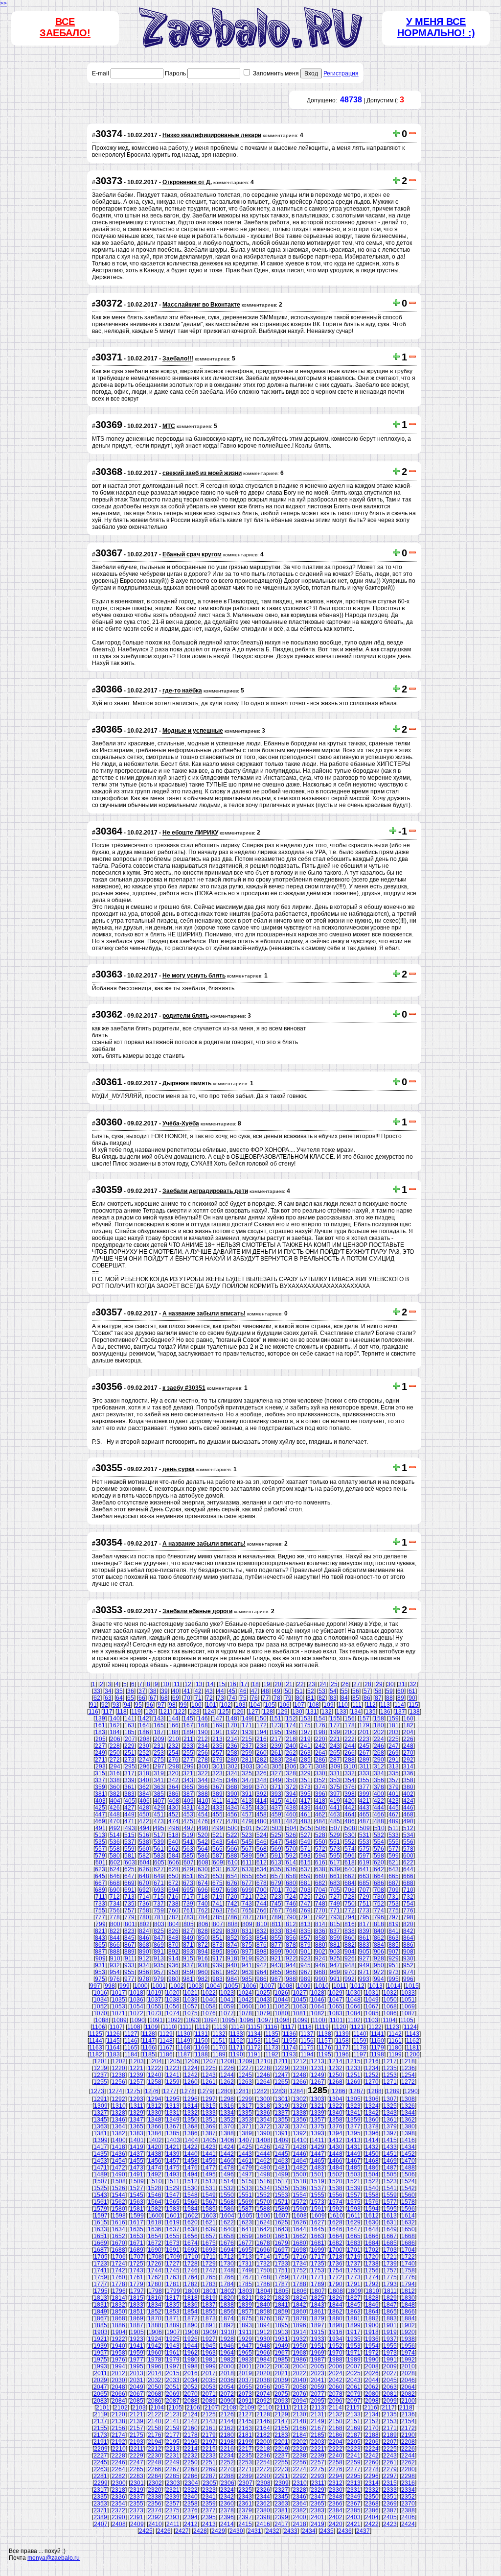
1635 (137, 2229)
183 (100, 1732)
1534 (263, 2188)
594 (320, 1856)
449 (129, 1814)
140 (115, 1718)
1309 (101, 2106)
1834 (155, 2305)
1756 (372, 2270)
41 (187, 1691)
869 (159, 1945)
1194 (307, 2054)
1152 (237, 2041)
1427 (281, 2147)
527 (306, 1835)
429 (159, 1808)
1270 (372, 2082)
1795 (101, 2291)
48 (266, 1691)
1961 (173, 2353)
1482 (299, 2168)
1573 (318, 2202)
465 (364, 1814)
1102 (354, 2020)
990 (320, 1979)
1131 (201, 2034)
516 (144, 1835)
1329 (137, 2113)
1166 (148, 2048)
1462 (263, 2161)
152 (291, 1718)
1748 (227, 2270)
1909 (209, 2332)
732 (408, 1897)
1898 (336, 2325)
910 (115, 1958)
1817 (173, 2298)
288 (350, 1760)
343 (188, 1780)
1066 (354, 2006)
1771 (318, 2277)
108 (314, 1705)
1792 (372, 2284)
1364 (118, 2126)
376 (350, 1787)
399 (364, 1794)
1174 (289, 2048)
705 (335, 1890)
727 (335, 1897)
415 (276, 1801)
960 (203, 1972)
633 (247, 1869)
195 (276, 1732)
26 (345, 1684)
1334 (227, 2113)
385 (159, 1794)
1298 (227, 2099)
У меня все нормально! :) (436, 27)
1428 (299, 2147)
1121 (357, 2027)
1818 (191, 2298)
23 (312, 1684)
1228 (263, 2068)
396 (320, 1794)
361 (129, 1787)
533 (394, 1835)
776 (408, 1910)
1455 (137, 2161)
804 (174, 1924)
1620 (191, 2222)
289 (364, 1760)
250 (115, 1753)
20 (278, 1684)
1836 (191, 2305)
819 (394, 1924)
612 (262, 1862)
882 (350, 1945)
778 (115, 1917)
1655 (173, 2236)
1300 (263, 2099)
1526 (118, 2188)
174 (291, 1725)
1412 (336, 2140)
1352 (227, 2120)
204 (408, 1732)
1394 (336, 2133)
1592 (336, 2209)
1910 (228, 2332)
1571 (281, 2202)
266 (350, 1753)
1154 (272, 2041)
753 (394, 1904)
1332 (191, 2113)
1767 (245, 2277)
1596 (408, 2209)
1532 (227, 2188)
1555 (318, 2195)
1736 (336, 2264)
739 (188, 1904)
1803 (246, 2291)
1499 (281, 2174)
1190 (237, 2054)
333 (364, 1773)
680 (291, 1883)
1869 (137, 2318)
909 (101, 1958)
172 (262, 1725)
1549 (209, 2195)
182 (408, 1725)
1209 (246, 2061)
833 (276, 1931)
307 (306, 1766)
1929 (245, 2339)
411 (218, 1801)
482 (291, 1821)
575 (364, 1849)
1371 (245, 2126)
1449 (354, 2154)
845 (129, 1938)
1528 (155, 2188)
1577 (390, 2202)
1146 (131, 2041)
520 (203, 1835)
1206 (191, 2061)
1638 (191, 2229)
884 (379, 1945)
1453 (100, 2161)
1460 (227, 2161)
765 (247, 1910)
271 (100, 1760)
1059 (227, 2006)
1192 (272, 2054)
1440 (191, 2154)
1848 (408, 2305)
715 (159, 1897)
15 (222, 1684)
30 (390, 1684)
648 (144, 1876)
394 (291, 1794)
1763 (173, 2277)
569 (276, 1849)
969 (335, 1972)
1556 (336, 2195)
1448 (336, 2154)
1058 (209, 2006)
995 (394, 1979)
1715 (281, 2257)
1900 (372, 2325)
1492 (155, 2174)
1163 (96, 2048)
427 (129, 1808)
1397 (390, 2133)
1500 (299, 2174)
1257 (137, 2082)
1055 (155, 2006)
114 (399, 1705)
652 (203, 1876)
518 (173, 1835)
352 (320, 1780)
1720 (372, 2257)
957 (159, 1972)
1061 (263, 2006)
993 (364, 1979)
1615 (100, 2222)
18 (255, 1684)
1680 (299, 2243)
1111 (186, 2027)
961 (217, 1972)
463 (335, 1814)
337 (100, 1780)
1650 (408, 2229)
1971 (354, 2353)
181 (394, 1725)
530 (350, 1835)
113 (385, 1705)
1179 (377, 2048)
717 (188, 1897)
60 (401, 1691)
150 (262, 1718)
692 (144, 1890)
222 (350, 1739)
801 (130, 1924)
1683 (354, 2243)
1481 (281, 2168)
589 (247, 1856)
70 (187, 1698)
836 (320, 1931)
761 (188, 1910)
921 (276, 1958)
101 (211, 1705)
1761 (137, 2277)
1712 (227, 2257)
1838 (227, 2305)
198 (320, 1732)
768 (291, 1910)
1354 (263, 2120)
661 (335, 1876)
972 (379, 1972)
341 (159, 1780)
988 (291, 1979)
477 (217, 1821)
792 (320, 1917)
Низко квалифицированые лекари (212, 135)
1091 (156, 2020)
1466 (336, 2161)
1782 (191, 2284)
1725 (137, 2264)
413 (247, 1801)
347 (247, 1780)
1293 (137, 2099)
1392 (299, 2133)
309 (335, 1766)
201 (364, 1732)
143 (159, 1718)
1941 (137, 2346)
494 (145, 1828)
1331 (173, 2113)
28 (368, 1684)
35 (119, 1691)
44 (221, 1691)
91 (93, 1705)
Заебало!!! (178, 358)
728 (350, 1897)
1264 (263, 2082)
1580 (118, 2209)
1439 (173, 2154)
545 (247, 1842)
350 (291, 1780)
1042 (245, 2000)
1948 (263, 2346)
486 (350, 1821)
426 (115, 1808)
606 (174, 1862)
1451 (390, 2154)
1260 (191, 2082)
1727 (173, 2264)
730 (379, 1897)
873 (217, 1945)
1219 (100, 2068)
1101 (336, 2020)
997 (95, 1986)
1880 (336, 2318)
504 (291, 1828)
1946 (227, 2346)
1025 (263, 1993)
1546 (155, 2195)
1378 (372, 2126)
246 (379, 1746)
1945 (209, 2346)
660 (320, 1876)
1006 (250, 1986)
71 (198, 1698)
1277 (170, 2091)
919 (247, 1958)
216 (262, 1739)
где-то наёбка (182, 691)
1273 (97, 2091)
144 (173, 1718)
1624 (263, 2222)
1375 (318, 2126)
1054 (137, 2006)
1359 (354, 2120)
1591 (318, 2209)
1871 (173, 2318)
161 (100, 1725)
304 (262, 1766)
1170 (219, 2048)
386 (173, 1794)
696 (203, 1890)
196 (291, 1732)
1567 (209, 2202)
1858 (263, 2312)
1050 (390, 2000)
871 (188, 1945)
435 (247, 1808)
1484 (336, 2168)
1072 (137, 2013)
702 (291, 1890)
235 (217, 1746)
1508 (119, 2181)
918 (232, 1958)
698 (232, 1890)
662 (350, 1876)
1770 (299, 2277)
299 (189, 1766)
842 (408, 1931)
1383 (137, 2133)
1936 (372, 2339)
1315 (209, 2106)
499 (218, 1828)
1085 (372, 2013)
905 (364, 1952)
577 (394, 1849)
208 (145, 1739)
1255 (100, 2082)
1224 (191, 2068)
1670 (118, 2243)
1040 (209, 2000)
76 (254, 1698)
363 (159, 1787)
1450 (372, 2154)
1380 (408, 2126)
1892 (227, 2325)
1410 (300, 2140)
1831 (100, 2305)
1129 (166, 2034)
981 (188, 1979)
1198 (377, 2054)
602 (115, 1862)
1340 (336, 2113)
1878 (299, 2318)
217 (276, 1739)
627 (159, 1869)
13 (199, 1684)
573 (335, 1849)
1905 (137, 2332)
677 (247, 1883)
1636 (155, 2229)
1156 (307, 2041)
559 (129, 1849)
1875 (245, 2318)
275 (159, 1760)
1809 (354, 2291)
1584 (191, 2209)
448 (115, 1814)
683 (335, 1883)
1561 (100, 2202)
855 (276, 1938)
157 (364, 1718)
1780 (155, 2284)
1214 (336, 2061)
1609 (318, 2216)
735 (129, 1904)
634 (262, 1869)
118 (122, 1712)
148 (232, 1718)
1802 (228, 2291)
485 (335, 1821)
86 (367, 1698)
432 (203, 1808)
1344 (408, 2113)
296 (145, 1766)
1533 (245, 2188)
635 (276, 1869)
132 (327, 1712)
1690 (155, 2250)
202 (379, 1732)
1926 (191, 2339)
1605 (246, 2216)
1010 (322, 1986)
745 (276, 1904)
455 (217, 1814)
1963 (209, 2353)
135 (371, 1712)
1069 (408, 2006)
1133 (237, 2034)
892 (173, 1952)
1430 (336, 2147)
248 (408, 1746)
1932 (299, 2339)
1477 (209, 2168)
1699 (318, 2250)
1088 (102, 2020)
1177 (342, 2048)
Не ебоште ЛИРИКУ (190, 833)
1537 (318, 2188)
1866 (408, 2312)
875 (247, 1945)
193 (247, 1732)
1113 (220, 2027)
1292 (118, 2099)
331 (335, 1773)
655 (247, 1876)
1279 (206, 2091)
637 (306, 1869)
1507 (101, 2181)
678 (262, 1883)
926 (350, 1958)
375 (335, 1787)
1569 (245, 2202)
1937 (390, 2339)
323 (217, 1773)
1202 (119, 2061)
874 (232, 1945)
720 (232, 1897)
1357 (318, 2120)
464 (350, 1814)
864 (408, 1938)
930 (408, 1958)
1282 (260, 2091)
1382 (118, 2133)
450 (144, 1814)
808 (233, 1924)
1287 (357, 2091)
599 (394, 1856)
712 (115, 1897)
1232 (336, 2068)
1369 (209, 2126)
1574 (336, 2202)
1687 (100, 2250)
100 (196, 1705)
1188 (201, 2054)
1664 (336, 2236)
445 (394, 1808)
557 (100, 1849)
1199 (395, 2054)
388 (203, 1794)
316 (115, 1773)
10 (166, 1684)
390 (232, 1794)
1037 (155, 2000)
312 (379, 1766)
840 (379, 1931)
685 (364, 1883)
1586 (227, 2209)
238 (262, 1746)
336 (408, 1773)
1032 (390, 1993)
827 (188, 1931)
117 (108, 1712)
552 (350, 1842)
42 (198, 1691)
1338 (299, 2113)
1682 (336, 2243)
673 (188, 1883)
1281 (242, 2091)
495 (159, 1828)
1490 (118, 2174)
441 (335, 1808)
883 (364, 1945)
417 (306, 1801)
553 (364, 1842)
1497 (245, 2174)
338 (115, 1780)
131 (312, 1712)
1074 (173, 2013)
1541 (390, 2188)
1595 (390, 2209)
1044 (281, 2000)
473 (159, 1821)
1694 (227, 2250)
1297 (209, 2099)
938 (203, 1965)
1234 (372, 2068)
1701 (354, 2250)
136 (385, 1712)
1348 (155, 2120)
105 (270, 1705)
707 (364, 1890)
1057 (191, 2006)
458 (262, 1814)
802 (145, 1924)
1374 (299, 2126)
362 (144, 1787)
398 (350, 1794)
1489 (100, 2174)
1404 (191, 2140)
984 (232, 1979)
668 (115, 1883)
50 (288, 1691)
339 (129, 1780)
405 (130, 1801)
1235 (390, 2068)
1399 (101, 2140)
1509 (137, 2181)
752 (379, 1904)
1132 (219, 2034)
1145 (113, 2041)
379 (394, 1787)
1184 (131, 2054)
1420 (155, 2147)
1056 (173, 2006)
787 (247, 1917)
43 (209, 1691)
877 (276, 1945)
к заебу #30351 (184, 1388)
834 (291, 1931)
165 (159, 1725)
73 (221, 1698)
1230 (299, 2068)
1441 (209, 2154)
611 (247, 1862)
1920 (408, 2332)
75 (243, 1698)
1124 (410, 2027)
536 (115, 1842)
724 (291, 1897)
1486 (372, 2168)
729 (364, 1897)
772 (350, 1910)
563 (188, 1849)
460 (291, 1814)
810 (262, 1924)
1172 (254, 2048)
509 (365, 1828)
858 (320, 1938)
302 (233, 1766)
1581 (137, 2209)
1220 (118, 2068)
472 (144, 1821)
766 (262, 1910)
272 (115, 1760)
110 (343, 1705)
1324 (372, 2106)
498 (203, 1828)
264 (320, 1753)
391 (247, 1794)
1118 (305, 2027)
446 (408, 1808)
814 (320, 1924)
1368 (191, 2126)
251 (129, 1753)
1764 (191, 2277)
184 (115, 1732)
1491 (137, 2174)
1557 (354, 2195)
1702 (372, 2250)
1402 (155, 2140)
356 (379, 1780)
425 (100, 1808)
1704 (408, 2250)
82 (322, 1698)
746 (291, 1904)
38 (153, 1691)
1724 (118, 2264)
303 (247, 1766)
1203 (137, 2061)
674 (203, 1883)
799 (101, 1924)
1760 (118, 2277)
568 (262, 1849)
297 (159, 1766)
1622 (227, 2222)
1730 (227, 2264)
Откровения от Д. (187, 182)
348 (262, 1780)
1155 (289, 2041)
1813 (100, 2298)
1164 (113, 2048)
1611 (354, 2216)
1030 (354, 1993)
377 (364, 1787)
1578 (408, 2202)
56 (356, 1691)
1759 (100, 2277)
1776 (408, 2277)
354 (350, 1780)
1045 (299, 2000)
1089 (120, 2020)
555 (394, 1842)
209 (159, 1739)
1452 (408, 2154)
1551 (245, 2195)
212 (203, 1739)
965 (276, 1972)
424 (408, 1801)
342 (173, 1780)
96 (150, 1705)
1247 (281, 2075)
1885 (100, 2325)
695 (188, 1890)
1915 (318, 2332)
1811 (390, 2291)
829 (217, 1931)
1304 (336, 2099)
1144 (96, 2041)
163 (129, 1725)
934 (144, 1965)
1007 (268, 1986)
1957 (100, 2353)
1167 (166, 2048)
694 (173, 1890)
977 (129, 1979)
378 (379, 1787)
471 (129, 1821)
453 (188, 1814)
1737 (354, 2264)
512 (408, 1828)
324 (232, 1773)
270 (408, 1753)
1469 (390, 2161)
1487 (390, 2168)
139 (100, 1718)
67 (153, 1698)
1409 (282, 2140)
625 (129, 1869)
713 (129, 1897)
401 (394, 1794)
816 (350, 1924)
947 (335, 1965)
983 (217, 1979)
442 (350, 1808)
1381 (100, 2133)
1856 (227, 2312)
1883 (390, 2318)
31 (402, 1684)
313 (394, 1766)
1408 (264, 2140)
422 (379, 1801)
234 (203, 1746)
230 (144, 1746)
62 (97, 1698)
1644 (299, 2229)
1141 (377, 2034)
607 (189, 1862)
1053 (118, 2006)
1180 (395, 2048)
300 (203, 1766)
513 (100, 1835)
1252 (372, 2075)
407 (159, 1801)
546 (262, 1842)
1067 (372, 2006)
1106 (99, 2027)
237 (247, 1746)
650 (173, 1876)
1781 (173, 2284)
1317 (245, 2106)
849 (188, 1938)
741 (217, 1904)
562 (173, 1849)
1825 (318, 2298)
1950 (299, 2346)
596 (350, 1856)
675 (217, 1883)
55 (344, 1691)
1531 (209, 2188)
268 (379, 1753)
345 (217, 1780)
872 (203, 1945)
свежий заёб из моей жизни (202, 473)
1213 (318, 2061)
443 (364, 1808)
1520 (336, 2181)
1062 (281, 2006)
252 (144, 1753)
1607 (282, 2216)
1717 (318, 2257)
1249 (318, 2075)
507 (335, 1828)
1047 (336, 2000)
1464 (299, 2161)
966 (291, 1972)
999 (125, 1986)
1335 (245, 2113)
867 (129, 1945)
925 (335, 1958)
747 (306, 1904)
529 (335, 1835)
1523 (390, 2181)
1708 (155, 2257)
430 (173, 1808)
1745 (173, 2270)
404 (115, 1801)
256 (203, 1753)
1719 (354, 2257)
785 (217, 1917)
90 (412, 1698)
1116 (271, 2027)
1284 (296, 2091)
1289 (393, 2091)
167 (188, 1725)
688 (408, 1883)
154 (320, 1718)
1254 (408, 2075)
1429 (318, 2147)
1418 (118, 2147)
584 (173, 1856)
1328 (118, 2113)
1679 (281, 2243)
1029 (336, 1993)
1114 (237, 2027)
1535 (281, 2188)
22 (300, 1684)
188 (173, 1732)
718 (203, 1897)
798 (408, 1917)
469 (100, 1821)
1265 (281, 2082)
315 (100, 1773)
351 (306, 1780)
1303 (318, 2099)
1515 (245, 2181)
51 (299, 1691)
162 (115, 1725)
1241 (173, 2075)
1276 (152, 2091)
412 (232, 1801)
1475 (173, 2168)
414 (262, 1801)
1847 (390, 2305)
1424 (227, 2147)
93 (116, 1705)
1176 (325, 2048)
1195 (325, 2054)
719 (217, 1897)
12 (188, 1684)
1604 (228, 2216)
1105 (407, 2020)
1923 (137, 2339)
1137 (307, 2034)
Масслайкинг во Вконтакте (201, 305)
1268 (336, 2082)
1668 (408, 2236)
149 (247, 1718)
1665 (354, 2236)
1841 (281, 2305)
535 (100, 1842)
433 (217, 1808)
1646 (336, 2229)
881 (335, 1945)
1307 (390, 2099)
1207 (209, 2061)
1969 (318, 2353)
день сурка (179, 1469)
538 (144, 1842)
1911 (245, 2332)
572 (320, 1849)
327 (276, 1773)
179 (364, 1725)
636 (291, 1869)
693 (159, 1890)
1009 (304, 1986)
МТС (169, 426)
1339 (318, 2113)
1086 (390, 2013)
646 (115, 1876)
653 (217, 1876)
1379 (390, 2126)
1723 (100, 2264)
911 (130, 1958)
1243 (209, 2075)
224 (379, 1739)
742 (232, 1904)
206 (115, 1739)
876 (262, 1945)
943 (276, 1965)
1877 (281, 2318)
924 (320, 1958)
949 (364, 1965)
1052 (100, 2006)
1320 (299, 2106)
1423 (209, 2147)
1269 (354, 2082)
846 (144, 1938)
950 (379, 1965)
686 (379, 1883)
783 (188, 1917)
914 (173, 1958)
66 (142, 1698)
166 (173, 1725)
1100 (319, 2020)
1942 (155, 2346)
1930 (263, 2339)
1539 (354, 2188)
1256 (118, 2082)
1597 (101, 2216)
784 (203, 1917)
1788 (299, 2284)
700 (262, 1890)
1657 (209, 2236)
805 (189, 1924)
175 (306, 1725)
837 (335, 1931)
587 (217, 1856)
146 (203, 1718)
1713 (245, 2257)
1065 (336, 2006)
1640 (227, 2229)
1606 (264, 2216)
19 (267, 1684)
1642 (263, 2229)
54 (333, 1691)
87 (378, 1698)
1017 (118, 1993)
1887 (137, 2325)
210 (174, 1739)
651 (188, 1876)
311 (364, 1766)
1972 (372, 2353)
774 (379, 1910)
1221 (137, 2068)
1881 (354, 2318)
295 (130, 1766)
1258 (155, 2082)
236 (232, 1746)
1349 (173, 2120)
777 (100, 1917)
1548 (191, 2195)
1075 (191, 2013)
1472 (118, 2168)
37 (142, 1691)
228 (115, 1746)
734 (115, 1904)
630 (203, 1869)
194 (262, 1732)
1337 (281, 2113)
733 (100, 1904)
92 (105, 1705)
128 (268, 1712)
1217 (390, 2061)
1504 (372, 2174)
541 (188, 1842)
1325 (390, 2106)
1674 (191, 2243)
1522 (372, 2181)
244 (350, 1746)
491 (101, 1828)
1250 (336, 2075)
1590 (299, 2209)
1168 (184, 2048)
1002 (177, 1986)
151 (276, 1718)
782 (173, 1917)
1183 (113, 2054)
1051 (408, 2000)
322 (203, 1773)
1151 (219, 2041)
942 (262, 1965)
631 (217, 1869)
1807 (318, 2291)
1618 (155, 2222)
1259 (173, 2082)
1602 (191, 2216)
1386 (191, 2133)
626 (144, 1869)
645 (100, 1876)
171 (247, 1725)
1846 (372, 2305)
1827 (354, 2298)
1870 (155, 2318)
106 (285, 1705)
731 (394, 1897)
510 (379, 1828)
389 (217, 1794)
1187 (184, 2054)
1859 (281, 2312)
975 (100, 1979)
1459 (209, 2161)
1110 (169, 2027)
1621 (209, 2222)
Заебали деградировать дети (205, 1191)
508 (350, 1828)
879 (306, 1945)
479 (247, 1821)
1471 (100, 2168)
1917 (354, 2332)
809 (247, 1924)
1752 (299, 2270)
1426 (263, 2147)
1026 (281, 1993)
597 (364, 1856)
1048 (354, 2000)
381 (100, 1794)
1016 (100, 1993)
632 (232, 1869)
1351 (209, 2120)
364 (173, 1787)
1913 (281, 2332)
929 (394, 1958)
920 (262, 1958)
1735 (318, 2264)
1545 (137, 2195)
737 (159, 1904)
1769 (281, 2277)
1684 (372, 2243)
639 (335, 1869)
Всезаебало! (65, 27)
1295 (173, 2099)
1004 (213, 1986)
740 (203, 1904)
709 (394, 1890)
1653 (137, 2236)
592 (291, 1856)
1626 (299, 2222)
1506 (408, 2174)
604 (145, 1862)
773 (364, 1910)
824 (144, 1931)
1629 (354, 2222)
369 (247, 1787)
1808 (336, 2291)
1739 (390, 2264)
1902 (408, 2325)
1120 (340, 2027)
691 (129, 1890)
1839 (245, 2305)
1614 (408, 2216)
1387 (209, 2133)
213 (217, 1739)
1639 (209, 2229)
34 (108, 1691)
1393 (318, 2133)
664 (379, 1876)
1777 (100, 2284)
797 (394, 1917)
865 (100, 1945)
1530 (191, 2188)
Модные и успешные (193, 731)
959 (188, 1972)
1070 (100, 2013)
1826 (336, 2298)
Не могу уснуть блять (194, 976)
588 (232, 1856)
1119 (322, 2027)
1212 (299, 2061)
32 (413, 1684)
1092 (174, 2020)
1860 (299, 2312)
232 (173, 1746)
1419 (137, 2147)
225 (394, 1739)
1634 (118, 2229)
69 (176, 1698)
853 (247, 1938)
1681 (318, 2243)
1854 (191, 2312)
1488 (408, 2168)
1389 (245, 2133)
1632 (408, 2222)
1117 (288, 2027)
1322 (336, 2106)
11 (177, 1684)
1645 (318, 2229)
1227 (245, 2068)
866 (115, 1945)
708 (379, 1890)
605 (159, 1862)
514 (115, 1835)
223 (364, 1739)
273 (129, 1760)
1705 (101, 2257)
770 (320, 1910)
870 (173, 1945)
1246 (263, 2075)
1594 (372, 2209)
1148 (166, 2041)
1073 (155, 2013)
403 (101, 1801)
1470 (408, 2161)
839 (364, 1931)
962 (232, 1972)
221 (335, 1739)
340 (144, 1780)
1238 (118, 2075)
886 (408, 1945)
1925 (173, 2339)
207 (130, 1739)
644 (408, 1869)
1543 (100, 2195)
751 (364, 1904)
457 (247, 1814)
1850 (118, 2312)
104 (255, 1705)
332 (350, 1773)
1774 (372, 2277)
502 (262, 1828)
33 (97, 1691)
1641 (245, 2229)
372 (291, 1787)
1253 (390, 2075)
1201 (101, 2061)
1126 (113, 2034)
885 (394, 1945)
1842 (299, 2305)
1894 (263, 2325)
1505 (390, 2174)
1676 (227, 2243)
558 (115, 1849)
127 (253, 1712)
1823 (281, 2298)
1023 (227, 1993)
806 (203, 1924)
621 (394, 1862)
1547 (173, 2195)
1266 (299, 2082)
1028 (318, 1993)
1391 (281, 2133)
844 (115, 1938)
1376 (336, 2126)
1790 (336, 2284)
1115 (254, 2027)
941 (247, 1965)
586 (203, 1856)
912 (144, 1958)
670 (144, 1883)
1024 (245, 1993)
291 (394, 1760)
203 (394, 1732)
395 (306, 1794)
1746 (191, 2270)
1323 (354, 2106)
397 (335, 1794)
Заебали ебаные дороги (197, 1611)
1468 (372, 2161)
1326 (408, 2106)
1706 (119, 2257)
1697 (281, 2250)
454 (203, 1814)
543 (217, 1842)
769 (306, 1910)
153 (306, 1718)
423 (394, 1801)
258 (232, 1753)
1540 (372, 2188)
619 (364, 1862)
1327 (100, 2113)
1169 (201, 2048)
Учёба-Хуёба (181, 1123)
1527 (137, 2188)
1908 (191, 2332)
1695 (245, 2250)
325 (247, 1773)
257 (217, 1753)
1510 (155, 2181)
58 (378, 1691)
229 (129, 1746)
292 (408, 1760)
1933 (318, 2339)
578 (408, 1849)
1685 (390, 2243)
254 (173, 1753)
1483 (318, 2168)
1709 (173, 2257)
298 (174, 1766)
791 (306, 1917)
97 (161, 1705)
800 (115, 1924)
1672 (155, 2243)
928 (379, 1958)
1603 (209, 2216)
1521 (354, 2181)
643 (394, 1869)
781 (159, 1917)
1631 (390, 2222)
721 (247, 1897)
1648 (372, 2229)
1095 (228, 2020)
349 (276, 1780)
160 (408, 1718)
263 (306, 1753)
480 (262, 1821)
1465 (318, 2161)
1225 (209, 2068)
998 (110, 1986)
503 (277, 1828)
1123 (393, 2027)
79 (288, 1698)
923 (306, 1958)
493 (130, 1828)
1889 (173, 2325)
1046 (318, 2000)
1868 (118, 2318)
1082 (318, 2013)
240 (291, 1746)
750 (350, 1904)
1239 (137, 2075)
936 (173, 1965)
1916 (336, 2332)
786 (232, 1917)
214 (232, 1739)
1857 (245, 2312)
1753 (318, 2270)
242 (320, 1746)
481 (276, 1821)
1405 (209, 2140)
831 (247, 1931)
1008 (286, 1986)
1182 (96, 2054)
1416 (408, 2140)
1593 (354, 2209)
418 (320, 1801)
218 (291, 1739)
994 (379, 1979)
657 (276, 1876)
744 (262, 1904)
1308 (408, 2099)
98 (172, 1705)
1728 (191, 2264)
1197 (360, 2054)
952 (408, 1965)
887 (100, 1952)
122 (180, 1712)
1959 (137, 2353)
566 (232, 1849)
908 (408, 1952)
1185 (148, 2054)
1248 (299, 2075)
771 (335, 1910)
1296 (191, 2099)
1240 (155, 2075)
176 (320, 1725)
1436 (118, 2154)
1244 (227, 2075)
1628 (336, 2222)
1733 (281, 2264)
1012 (358, 1986)
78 (277, 1698)
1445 (281, 2154)
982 (203, 1979)
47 (254, 1691)
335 (394, 1773)
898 (262, 1952)
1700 (336, 2250)
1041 (227, 2000)
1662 (299, 2236)
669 (129, 1883)
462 (320, 1814)
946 (320, 1965)
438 (291, 1808)
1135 (272, 2034)
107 (299, 1705)
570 (291, 1849)
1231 (318, 2068)
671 (159, 1883)
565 (217, 1849)
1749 (245, 2270)
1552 (263, 2195)
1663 (318, 2236)
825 (159, 1931)
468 (408, 1814)
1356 (299, 2120)
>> (3, 3)
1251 (354, 2075)
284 (291, 1760)
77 (266, 1698)
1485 (354, 2168)
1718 (336, 2257)
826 (173, 1931)
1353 (245, 2120)
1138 (325, 2034)
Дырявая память (187, 1083)
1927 (209, 2339)
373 (306, 1787)
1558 (372, 2195)
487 (364, 1821)
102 (226, 1705)
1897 (318, 2325)
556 (408, 1842)
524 (262, 1835)
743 (247, 1904)
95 (138, 1705)
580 (115, 1856)
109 (329, 1705)
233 (188, 1746)
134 (356, 1712)
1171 (237, 2048)
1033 (408, 1993)
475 (188, 1821)
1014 (394, 1986)
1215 (354, 2061)
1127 (131, 2034)
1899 (354, 2325)
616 (320, 1862)
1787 (281, 2284)
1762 (155, 2277)
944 (291, 1965)
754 (408, 1904)
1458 (191, 2161)
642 (379, 1869)
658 (291, 1876)
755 (100, 1910)
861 (364, 1938)
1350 (191, 2120)
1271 (390, 2082)
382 (115, 1794)
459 (276, 1814)
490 (408, 1821)
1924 (155, 2339)
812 (291, 1924)
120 (150, 1712)
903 (335, 1952)
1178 (360, 2048)
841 (394, 1931)
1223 (173, 2068)
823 (129, 1931)
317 (129, 1773)
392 (262, 1794)
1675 (209, 2243)
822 (115, 1931)
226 (408, 1739)
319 (159, 1773)
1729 (209, 2264)
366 (203, 1787)
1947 (245, 2346)
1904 (119, 2332)
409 (189, 1801)
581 (129, 1856)
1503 (354, 2174)
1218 (408, 2061)
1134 (254, 2034)
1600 (155, 2216)
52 (311, 1691)
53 (322, 1691)
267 (364, 1753)
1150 (201, 2041)
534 (408, 1835)
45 (232, 1691)
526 (291, 1835)
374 (320, 1787)
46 (243, 1691)
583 (159, 1856)
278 (203, 1760)
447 (100, 1814)
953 (100, 1972)
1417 (100, 2147)
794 (350, 1917)
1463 (281, 2161)
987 (276, 1979)
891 (159, 1952)
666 (408, 1876)
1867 (100, 2318)
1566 (191, 2202)
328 (291, 1773)
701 (276, 1890)
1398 (408, 2133)
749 (335, 1904)
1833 (137, 2305)
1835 (173, 2305)
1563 (137, 2202)
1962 (191, 2353)
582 (144, 1856)
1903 (101, 2332)
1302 (299, 2099)
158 (379, 1718)
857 (306, 1938)
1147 (148, 2041)
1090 (138, 2020)
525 (276, 1835)
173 (276, 1725)
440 (320, 1808)
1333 (209, 2113)
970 (350, 1972)
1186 (166, 2054)
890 (144, 1952)
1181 (413, 2048)
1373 (281, 2126)
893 (188, 1952)
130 (297, 1712)
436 (262, 1808)
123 (194, 1712)
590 (262, 1856)
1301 (281, 2099)
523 (247, 1835)
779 (129, 1917)
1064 (318, 2006)
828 (203, 1931)
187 (159, 1732)
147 (217, 1718)
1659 (245, 2236)
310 (350, 1766)
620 (379, 1862)
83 (333, 1698)
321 (188, 1773)
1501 (318, 2174)
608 (203, 1862)
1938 (408, 2339)
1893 (245, 2325)
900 (291, 1952)
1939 (100, 2346)
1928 (227, 2339)
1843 (318, 2305)
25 (334, 1684)
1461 (245, 2161)
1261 (209, 2082)
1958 (118, 2353)
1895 (281, 2325)
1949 (281, 2346)
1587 (245, 2209)
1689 (137, 2250)
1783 (209, 2284)
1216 (372, 2061)
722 (262, 1897)
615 (306, 1862)
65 (131, 1698)
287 (335, 1760)
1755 (354, 2270)
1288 (375, 2091)
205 (101, 1739)
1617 (137, 2222)
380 (408, 1787)
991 (335, 1979)
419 (335, 1801)
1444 (263, 2154)
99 (183, 1705)
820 (408, 1924)
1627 (318, 2222)
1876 (263, 2318)
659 (306, 1876)
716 (173, 1897)
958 (173, 1972)
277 (188, 1760)
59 (389, 1691)
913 (159, 1958)
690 (115, 1890)
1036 (137, 2000)
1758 (408, 2270)
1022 (209, 1993)
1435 (100, 2154)
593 (306, 1856)
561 (159, 1849)
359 (100, 1787)
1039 (191, 2000)
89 (401, 1698)
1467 (354, 2161)
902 (320, 1952)
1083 (336, 2013)
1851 (137, 2312)
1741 (100, 2270)
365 (188, 1787)
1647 (354, 2229)
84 (344, 1698)
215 (247, 1739)
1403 (173, 2140)
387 (188, 1794)
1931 (281, 2339)
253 (159, 1753)
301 (218, 1766)
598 (379, 1856)
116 (93, 1712)
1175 (307, 2048)
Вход (311, 73)
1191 (254, 2054)
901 (306, 1952)
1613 (390, 2216)
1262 (227, 2082)
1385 (173, 2133)
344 (203, 1780)
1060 (245, 2006)
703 (306, 1890)
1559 (390, 2195)
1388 (227, 2133)
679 (276, 1883)
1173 (272, 2048)
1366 (155, 2126)
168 (203, 1725)
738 (173, 1904)
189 (188, 1732)
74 (232, 1698)
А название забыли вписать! (204, 1313)
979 (159, 1979)
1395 (354, 2133)
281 (247, 1760)
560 (144, 1849)
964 (262, 1972)
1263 (245, 2082)
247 (394, 1746)
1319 (281, 2106)
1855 (209, 2312)
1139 (342, 2034)
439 (306, 1808)
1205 (173, 2061)
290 (379, 1760)
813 (306, 1924)
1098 (283, 2020)
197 (306, 1732)
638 (320, 1869)
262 (291, 1753)
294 (115, 1766)
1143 (413, 2034)
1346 (118, 2120)
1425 (245, 2147)
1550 (227, 2195)
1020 (173, 1993)
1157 (325, 2041)
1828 (372, 2298)
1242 (191, 2075)
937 (188, 1965)
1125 (96, 2034)
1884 (408, 2318)
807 (218, 1924)
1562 (118, 2202)
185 (129, 1732)
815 (335, 1924)
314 (408, 1766)
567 (247, 1849)
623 (100, 1869)
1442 (227, 2154)
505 (306, 1828)
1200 (413, 2054)
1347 (137, 2120)
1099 (301, 2020)
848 (173, 1938)
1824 (299, 2298)
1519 (318, 2181)
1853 (173, 2312)
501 (247, 1828)
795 (364, 1917)
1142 (395, 2034)
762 (203, 1910)
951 (394, 1965)
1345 (100, 2120)
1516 (263, 2181)
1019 (155, 1993)
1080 (281, 2013)
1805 (282, 2291)
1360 (372, 2120)
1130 (184, 2034)
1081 (299, 2013)
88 (389, 1698)
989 (306, 1979)
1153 (254, 2041)
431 (188, 1808)
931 (100, 1965)
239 (276, 1746)
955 (129, 1972)
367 (217, 1787)
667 (100, 1883)
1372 (263, 2126)
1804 (264, 2291)
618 (350, 1862)
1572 (299, 2202)
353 (335, 1780)
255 (188, 1753)
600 (408, 1856)
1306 (372, 2099)
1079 (263, 2013)
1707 (137, 2257)
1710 (191, 2257)
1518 (299, 2181)
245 (364, 1746)
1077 (227, 2013)
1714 (263, 2257)
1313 (173, 2106)
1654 (155, 2236)
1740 (408, 2264)
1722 (408, 2257)
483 (306, 1821)
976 (115, 1979)
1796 (119, 2291)
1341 (354, 2113)
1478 (227, 2168)
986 (262, 1979)
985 (247, 1979)
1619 (173, 2222)
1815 (137, 2298)
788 (262, 1917)
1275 (134, 2091)
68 (164, 1698)
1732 (263, 2264)
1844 (336, 2305)
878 (291, 1945)
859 (335, 1938)
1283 (278, 2091)
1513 (209, 2181)
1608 (300, 2216)
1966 (263, 2353)
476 (203, 1821)
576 (379, 1849)
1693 (209, 2250)
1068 (390, 2006)
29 (379, 1684)
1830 (408, 2298)
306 (291, 1766)
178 (350, 1725)
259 (247, 1753)
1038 (173, 2000)
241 (306, 1746)
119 (136, 1712)
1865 (390, 2312)
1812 (408, 2291)
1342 (372, 2113)
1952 (336, 2346)
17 (244, 1684)
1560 (408, 2195)
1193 (289, 2054)
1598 (119, 2216)
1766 (227, 2277)
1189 (219, 2054)
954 (115, 1972)
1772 (336, 2277)
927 (364, 1958)
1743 (137, 2270)
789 (276, 1917)
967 (306, 1972)
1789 (318, 2284)
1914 (299, 2332)
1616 (118, 2222)
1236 (408, 2068)
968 (320, 1972)
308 (321, 1766)
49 (277, 1691)
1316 (227, 2106)
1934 (336, 2339)
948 (350, 1965)
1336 (263, 2113)
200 (350, 1732)
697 (217, 1890)
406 (145, 1801)
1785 (245, 2284)
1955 (390, 2346)
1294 (155, 2099)
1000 (141, 1986)
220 (320, 1739)
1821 (245, 2298)
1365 (137, 2126)
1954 (372, 2346)
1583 (173, 2209)
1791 (354, 2284)
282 (262, 1760)
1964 (227, 2353)
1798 (155, 2291)
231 (159, 1746)
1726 (155, 2264)
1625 (281, 2222)
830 (232, 1931)
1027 (299, 1993)
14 (210, 1684)
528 (320, 1835)
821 (100, 1931)
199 (335, 1732)
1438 (155, 2154)
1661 (281, 2236)
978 (144, 1979)
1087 (408, 2013)
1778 (118, 2284)
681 (306, 1883)
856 (291, 1938)
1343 (390, 2113)
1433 (390, 2147)
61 (412, 1691)
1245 (245, 2075)
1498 (263, 2174)
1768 (263, 2277)
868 (144, 1945)
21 (289, 1684)
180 (379, 1725)
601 (101, 1862)
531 (364, 1835)
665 (394, 1876)
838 (350, 1931)
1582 (155, 2209)
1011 (340, 1986)
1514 (227, 2181)
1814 (118, 2298)
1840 (263, 2305)
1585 (209, 2209)
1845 (354, 2305)
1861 (318, 2312)
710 (408, 1890)
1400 (119, 2140)
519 (188, 1835)
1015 (412, 1986)
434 (232, 1808)
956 (144, 1972)
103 (240, 1705)
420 (350, 1801)
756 (115, 1910)
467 (394, 1814)
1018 (137, 1993)
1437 (137, 2154)
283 (276, 1760)
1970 (336, 2353)
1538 (336, 2188)
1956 (408, 2346)
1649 (390, 2229)
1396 (372, 2133)
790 (291, 1917)
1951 (318, 2346)
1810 (372, 2291)
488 (379, 1821)
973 (394, 1972)
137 (400, 1712)
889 (129, 1952)
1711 (209, 2257)
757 (129, 1910)
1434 (408, 2147)
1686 (408, 2243)
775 (394, 1910)
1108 (134, 2027)
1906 (155, 2332)
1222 (155, 2068)
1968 (299, 2353)
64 (119, 1698)
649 (159, 1876)
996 (408, 1979)
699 (247, 1890)
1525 (100, 2188)
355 (364, 1780)
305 (277, 1766)
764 (232, 1910)
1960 (155, 2353)
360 (115, 1787)
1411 (318, 2140)
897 (247, 1952)
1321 (318, 2106)
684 (350, 1883)
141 (129, 1718)
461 (306, 1814)
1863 (354, 2312)
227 (100, 1746)
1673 (173, 2243)
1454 (118, 2161)
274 (144, 1760)
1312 (155, 2106)
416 (291, 1801)
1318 (263, 2106)
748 (320, 1904)
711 (100, 1897)
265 (335, 1753)
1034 (100, 2000)
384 (144, 1794)
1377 (354, 2126)
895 (217, 1952)
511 (394, 1828)
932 (115, 1965)
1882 (372, 2318)
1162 (413, 2041)
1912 (263, 2332)
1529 (173, 2188)
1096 (247, 2020)
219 (306, 1739)
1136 (289, 2034)
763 (217, 1910)
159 (394, 1718)
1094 (210, 2020)
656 (262, 1876)
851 (217, 1938)
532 (379, 1835)
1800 (191, 2291)
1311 (137, 2106)
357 (394, 1780)
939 (217, 1965)
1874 (227, 2318)
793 (335, 1917)
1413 (354, 2140)
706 (350, 1890)
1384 (155, 2133)
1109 (151, 2027)
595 (335, 1856)
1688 (118, 2250)
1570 (263, 2202)
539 (159, 1842)
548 (291, 1842)
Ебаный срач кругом (192, 554)
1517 (281, 2181)
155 (335, 1718)
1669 (100, 2243)
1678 (263, 2243)
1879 (318, 2318)
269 (394, 1753)
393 (276, 1794)
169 (217, 1725)
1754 (336, 2270)
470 (115, 1821)
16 (233, 1684)
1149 (184, 2041)
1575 (354, 2202)
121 (165, 1712)
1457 (173, 2161)
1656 (191, 2236)
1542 (408, 2188)
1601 (173, 2216)
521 (217, 1835)
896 (232, 1952)
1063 (299, 2006)
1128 (148, 2034)
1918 (372, 2332)
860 (350, 1938)
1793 (390, 2284)
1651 (100, 2236)
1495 (209, 2174)
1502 (336, 2174)
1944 (191, 2346)
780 (144, 1917)
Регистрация (341, 73)
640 (350, 1869)
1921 (100, 2339)
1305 (354, 2099)
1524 (408, 2181)
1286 (339, 2091)
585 (188, 1856)
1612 (372, 2216)
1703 (390, 2250)
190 (203, 1732)
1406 (228, 2140)
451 (159, 1814)
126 (239, 1712)
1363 (100, 2126)
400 (379, 1794)
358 (408, 1780)
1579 (100, 2209)
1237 (100, 2075)
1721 (390, 2257)
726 (320, 1897)
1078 (245, 2013)
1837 (209, 2305)
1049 (372, 2000)
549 (306, 1842)
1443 (245, 2154)
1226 (227, 2068)
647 (129, 1876)
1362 (408, 2120)
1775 (390, 2277)
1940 (118, 2346)
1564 (155, 2202)
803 (159, 1924)
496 (174, 1828)
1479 (245, 2168)
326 (262, 1773)
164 (144, 1725)
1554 (299, 2195)
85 (356, 1698)
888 (115, 1952)
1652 (118, 2236)
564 (203, 1849)
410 (203, 1801)
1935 (354, 2339)
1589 (281, 2209)
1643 (281, 2229)
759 (159, 1910)
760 (173, 1910)
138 (415, 1712)
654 (232, 1876)
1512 (191, 2181)
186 (144, 1732)
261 (276, 1753)
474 (173, 1821)
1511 (173, 2181)
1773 (354, 2277)
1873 (209, 2318)
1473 (137, 2168)
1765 (209, 2277)
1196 (342, 2054)
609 (218, 1862)
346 (232, 1780)
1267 (318, 2082)
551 (335, 1842)
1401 (137, 2140)
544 (232, 1842)
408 (174, 1801)
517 (159, 1835)
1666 (372, 2236)
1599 (137, 2216)
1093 (192, 2020)
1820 (227, 2298)
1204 (155, 2061)
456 (232, 1814)
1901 (390, 2325)
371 (276, 1787)
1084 (354, 2013)
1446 (299, 2154)
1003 (195, 1986)
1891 (209, 2325)
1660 (263, 2236)
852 (232, 1938)
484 (320, 1821)
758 (144, 1910)
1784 (227, 2284)
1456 (155, 2161)
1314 (191, 2106)
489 (394, 1821)
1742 (118, 2270)
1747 (209, 2270)
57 (367, 1691)
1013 (376, 1986)
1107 (116, 2027)
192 (232, 1732)
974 (408, 1972)
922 (291, 1958)
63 (108, 1698)
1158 (342, 2041)
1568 (227, 2202)
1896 (299, 2325)
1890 (191, 2325)
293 (101, 1766)
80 (299, 1698)
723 (276, 1897)
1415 (390, 2140)
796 (379, 1917)
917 (217, 1958)
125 (224, 1712)
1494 (191, 2174)
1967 (281, 2353)
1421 (173, 2147)
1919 (390, 2332)
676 (232, 1883)
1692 (191, 2250)
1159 (360, 2041)
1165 (131, 2048)
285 (306, 1760)
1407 (246, 2140)
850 (203, 1938)
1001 (159, 1986)
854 (262, 1938)
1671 (137, 2243)
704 (320, 1890)
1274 (115, 2091)
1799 (173, 2291)
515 (129, 1835)
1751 (281, 2270)
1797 (137, 2291)
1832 (118, 2305)
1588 (263, 2209)
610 (233, 1862)
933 (129, 1965)
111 (357, 1705)
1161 (395, 2041)
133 (341, 1712)
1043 (263, 2000)
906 (379, 1952)
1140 (360, 2034)
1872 (191, 2318)
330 (320, 1773)
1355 (281, 2120)
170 (232, 1725)
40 (176, 1691)
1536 (299, 2188)
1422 (191, 2147)
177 (335, 1725)
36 (131, 1691)
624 (115, 1869)
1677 (245, 2243)
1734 (299, 2264)
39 (164, 1691)
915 (188, 1958)
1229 (281, 2068)
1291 (100, 2099)
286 (320, 1760)
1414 (372, 2140)
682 (320, 1883)
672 (173, 1883)
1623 (245, 2222)
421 (364, 1801)
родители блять (186, 1016)
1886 (118, 2325)
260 (262, 1753)
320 (173, 1773)
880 (320, 1945)
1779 (137, 2284)
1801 (209, 2291)
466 (379, 1814)
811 (276, 1924)
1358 (336, 2120)
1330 (155, 2113)
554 (379, 1842)
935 (159, 1965)
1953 (354, 2346)
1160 (377, 2041)
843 (100, 1938)
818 (379, 1924)
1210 (264, 2061)
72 (209, 1698)
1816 (155, 2298)
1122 (375, 2027)
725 (306, 1897)
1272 (408, 2082)
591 (276, 1856)
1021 (191, 1993)
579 (100, 1856)
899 (276, 1952)
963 (247, 1972)
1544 (118, 2195)
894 (203, 1952)
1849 (100, 2312)
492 (115, 1828)
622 (408, 1862)
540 (173, 1842)
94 (127, 1705)
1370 (227, 2126)
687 (394, 1883)
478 (232, 1821)
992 (350, 1979)
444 (379, 1808)
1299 (245, 2099)
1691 (173, 2250)
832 (262, 1931)
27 (357, 1684)
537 (129, 1842)
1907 (173, 2332)
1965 (245, 2353)
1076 (209, 2013)
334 (379, 1773)
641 (364, 1869)
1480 (263, 2168)
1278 (188, 2091)
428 (144, 1808)
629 (188, 1869)
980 (173, 1979)
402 (408, 1794)
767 (276, 1910)
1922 (118, 2339)
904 (350, 1952)
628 (173, 1869)
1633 (100, 2229)
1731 (245, 2264)
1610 (336, 2216)
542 (203, 1842)
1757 (390, 2270)
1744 (155, 2270)
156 (350, 1718)
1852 (155, 2312)
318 (144, 1773)
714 (144, 1897)
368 (232, 1787)
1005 (231, 1986)
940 (232, 1965)
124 (209, 1712)
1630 (372, 2222)
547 (276, 1842)
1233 (354, 2068)
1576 (372, 2202)
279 (217, 1760)
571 (306, 1849)
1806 (300, 2291)
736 (144, 1904)
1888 (155, 2325)
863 (394, 1938)
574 (350, 1849)
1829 (390, 2298)
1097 (265, 2020)
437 (276, 1808)
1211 (282, 2061)
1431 (354, 2147)
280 (232, 1760)
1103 (372, 2020)
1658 (227, 2236)
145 (188, 1718)
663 (364, 1876)
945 (306, 1965)
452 (173, 1814)
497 (189, 1828)
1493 (173, 2174)
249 (100, 1753)
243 (335, 1746)
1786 (263, 2284)
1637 (173, 2229)
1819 (209, 2298)
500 (233, 1828)
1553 (281, 2195)
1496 (227, 2174)
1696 (263, 2250)
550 (320, 1842)
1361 (390, 2120)
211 (188, 1739)
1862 (336, 2312)
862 (379, 1938)
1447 (318, 2154)
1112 (203, 2027)
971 (364, 1972)
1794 (408, 2284)
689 (100, 1890)
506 (321, 1828)
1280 (224, 2091)
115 (413, 1705)
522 (232, 1835)
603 (130, 1862)
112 (371, 1705)
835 (306, 1931)
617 (335, 1862)
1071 (118, 2013)
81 (311, 1698)
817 (364, 1924)
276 (173, 1760)
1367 (173, 2126)
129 (283, 1712)
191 (217, 1732)
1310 (119, 2106)
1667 (390, 2236)
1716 (299, 2257)
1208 (228, 2061)
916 (203, 1958)
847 (159, 1938)
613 (276, 1862)
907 (394, 1952)
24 (323, 1684)
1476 (191, 2168)
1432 (372, 2147)
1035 (118, 2000)
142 (144, 1718)
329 (306, 1773)
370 (262, 1787)
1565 (173, 2202)
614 (291, 1862)
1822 (263, 2298)
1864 (372, 2312)
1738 (372, 2264)
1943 (173, 2346)
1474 (155, 2168)
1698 (299, 2250)
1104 (389, 2020)
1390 (263, 2133)
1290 (411, 2091)
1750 (263, 2270)
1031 (372, 1993)
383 (129, 1794)
